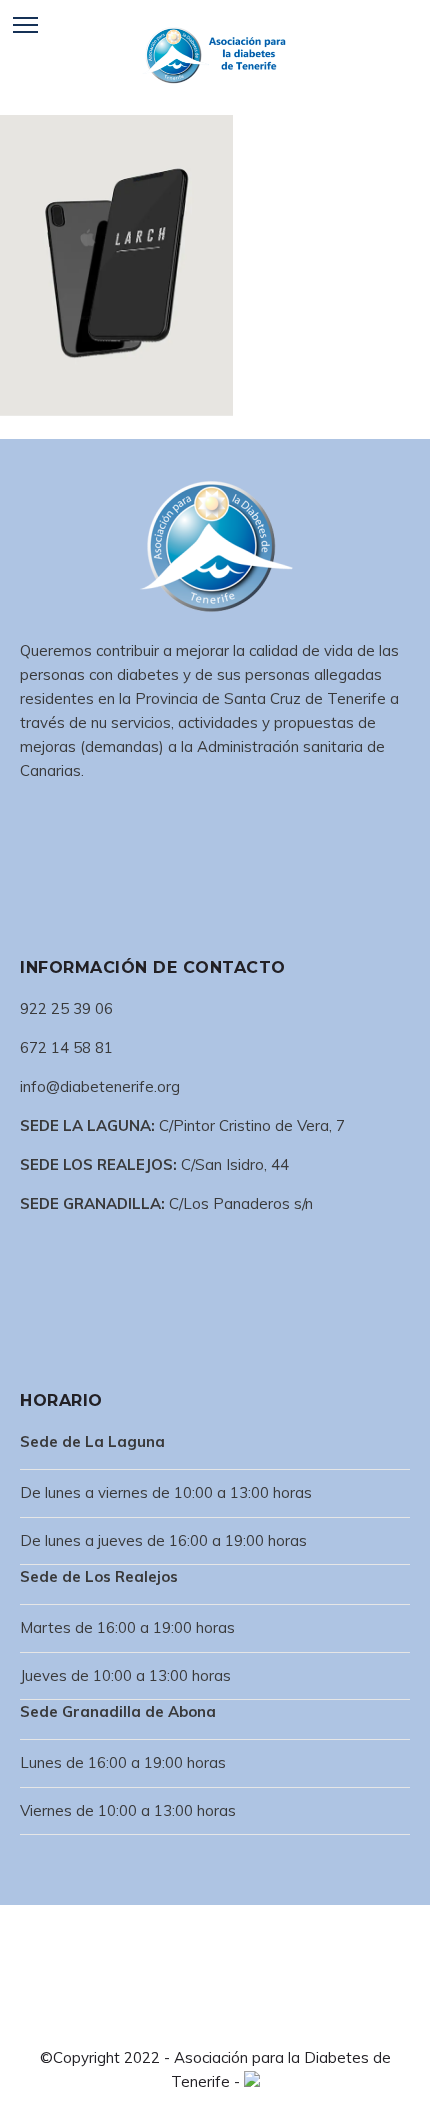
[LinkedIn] (199, 2020)
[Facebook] (167, 2020)
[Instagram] (231, 2020)
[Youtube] (263, 2020)
